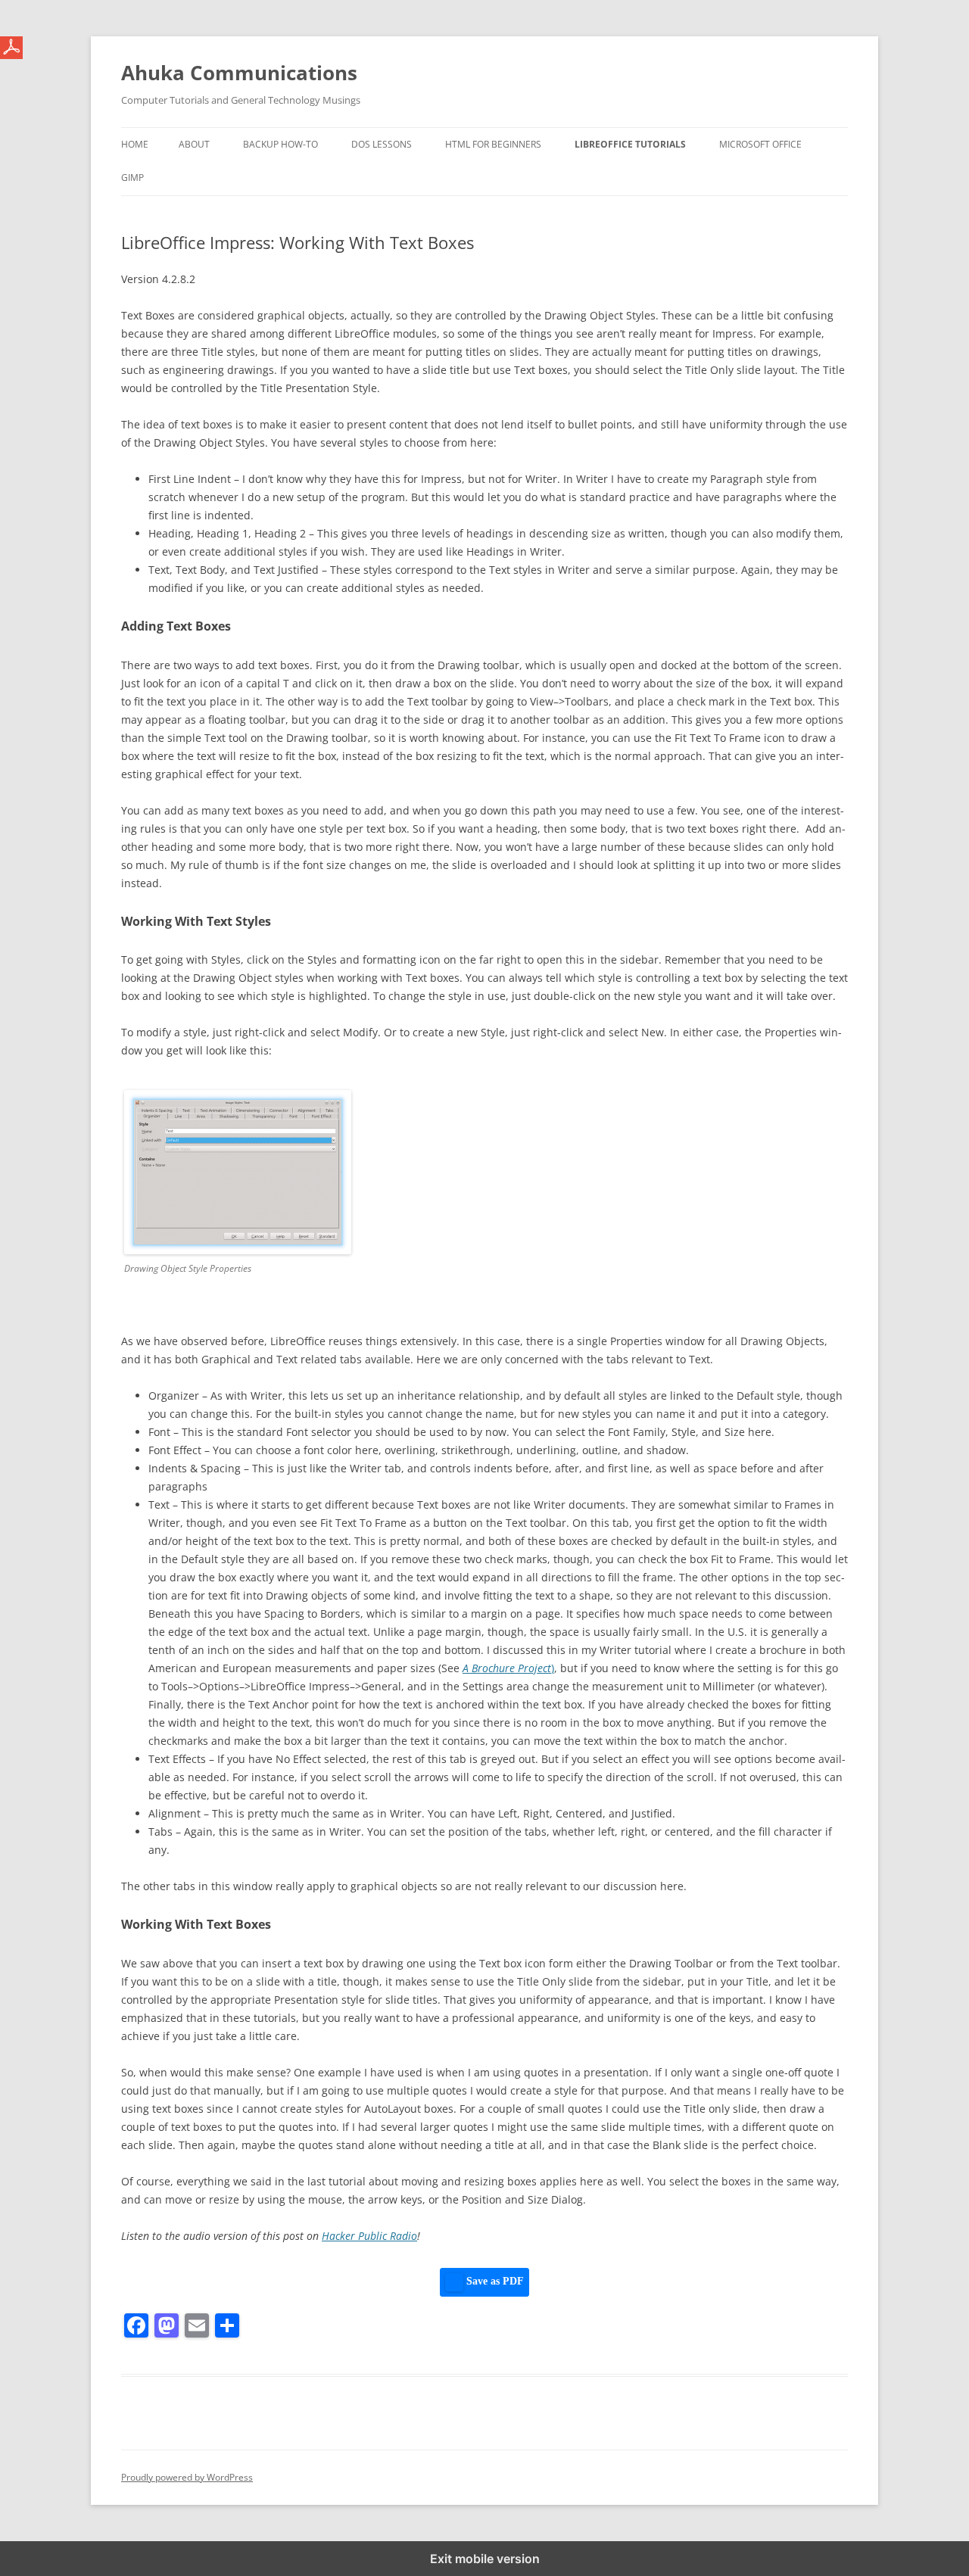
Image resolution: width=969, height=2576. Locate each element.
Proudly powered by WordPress (187, 2477)
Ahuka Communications (239, 73)
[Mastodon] (167, 2325)
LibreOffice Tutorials (630, 144)
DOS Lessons (382, 144)
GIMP (132, 178)
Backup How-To (280, 144)
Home (135, 144)
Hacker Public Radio (369, 2236)
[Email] (197, 2325)
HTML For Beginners (493, 144)
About (194, 144)
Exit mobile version (485, 2559)
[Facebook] (136, 2325)
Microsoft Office (760, 144)
